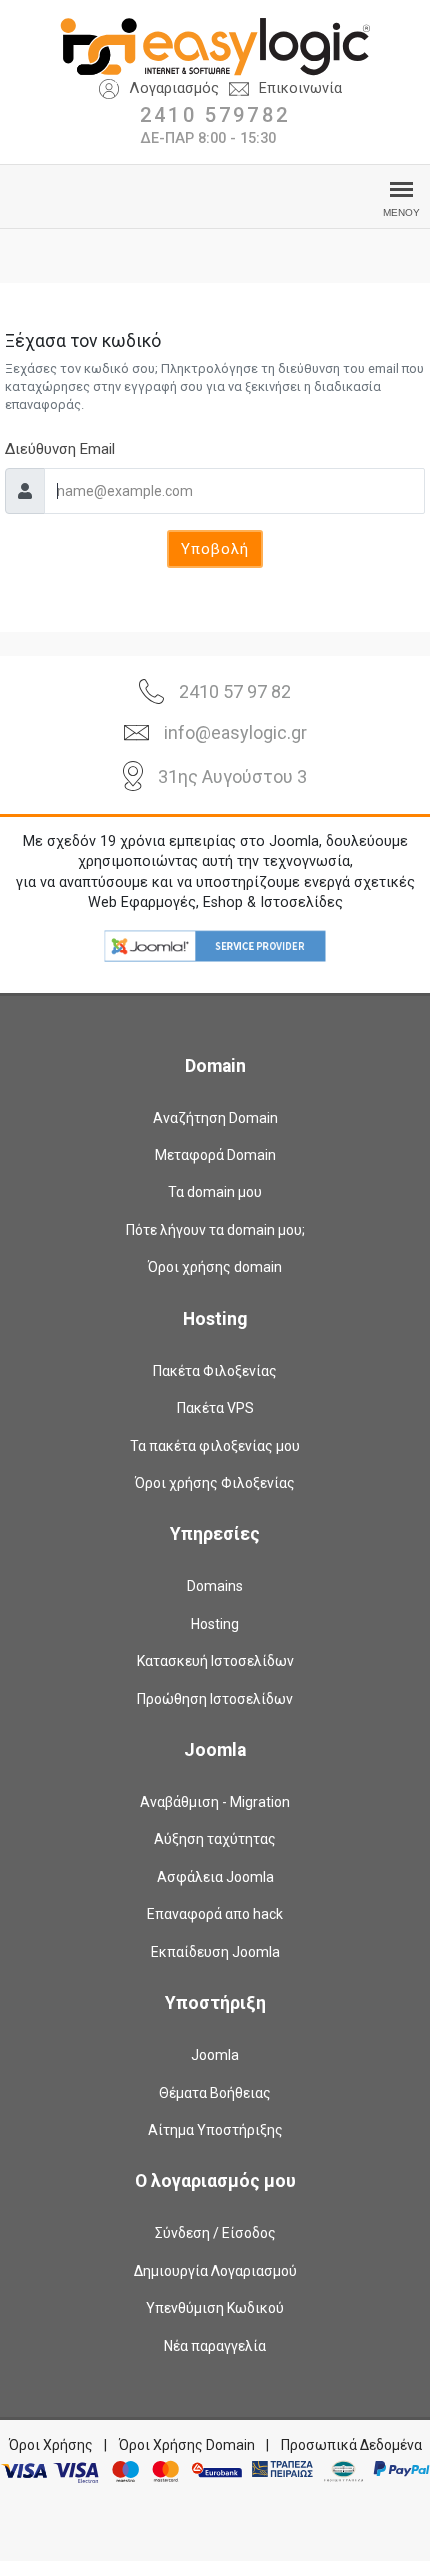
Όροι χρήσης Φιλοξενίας (215, 1483)
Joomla (215, 2055)
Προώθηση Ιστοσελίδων (215, 1699)
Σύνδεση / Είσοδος (215, 2233)
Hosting (215, 1624)
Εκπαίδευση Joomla (215, 1952)
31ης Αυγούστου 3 (232, 776)
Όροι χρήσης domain (215, 1267)
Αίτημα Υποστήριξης (215, 2130)
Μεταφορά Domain (215, 1155)
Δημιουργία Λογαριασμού (215, 2271)
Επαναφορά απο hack (215, 1914)
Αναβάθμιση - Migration (215, 1802)
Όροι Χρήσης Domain (187, 2445)
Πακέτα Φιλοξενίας (215, 1371)
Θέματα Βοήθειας (215, 2093)
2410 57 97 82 (235, 691)
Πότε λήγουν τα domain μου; (215, 1230)
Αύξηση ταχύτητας (215, 1839)
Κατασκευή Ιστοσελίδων (215, 1661)
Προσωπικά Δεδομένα (351, 2445)
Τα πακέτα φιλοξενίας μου (215, 1446)
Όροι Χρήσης (51, 2445)
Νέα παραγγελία (215, 2346)
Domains (215, 1586)
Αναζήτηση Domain (215, 1118)
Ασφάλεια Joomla (215, 1877)
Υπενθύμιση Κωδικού (215, 2308)
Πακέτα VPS (215, 1408)
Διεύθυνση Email (60, 449)
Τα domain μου (215, 1192)
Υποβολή (215, 549)
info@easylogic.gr (235, 732)
